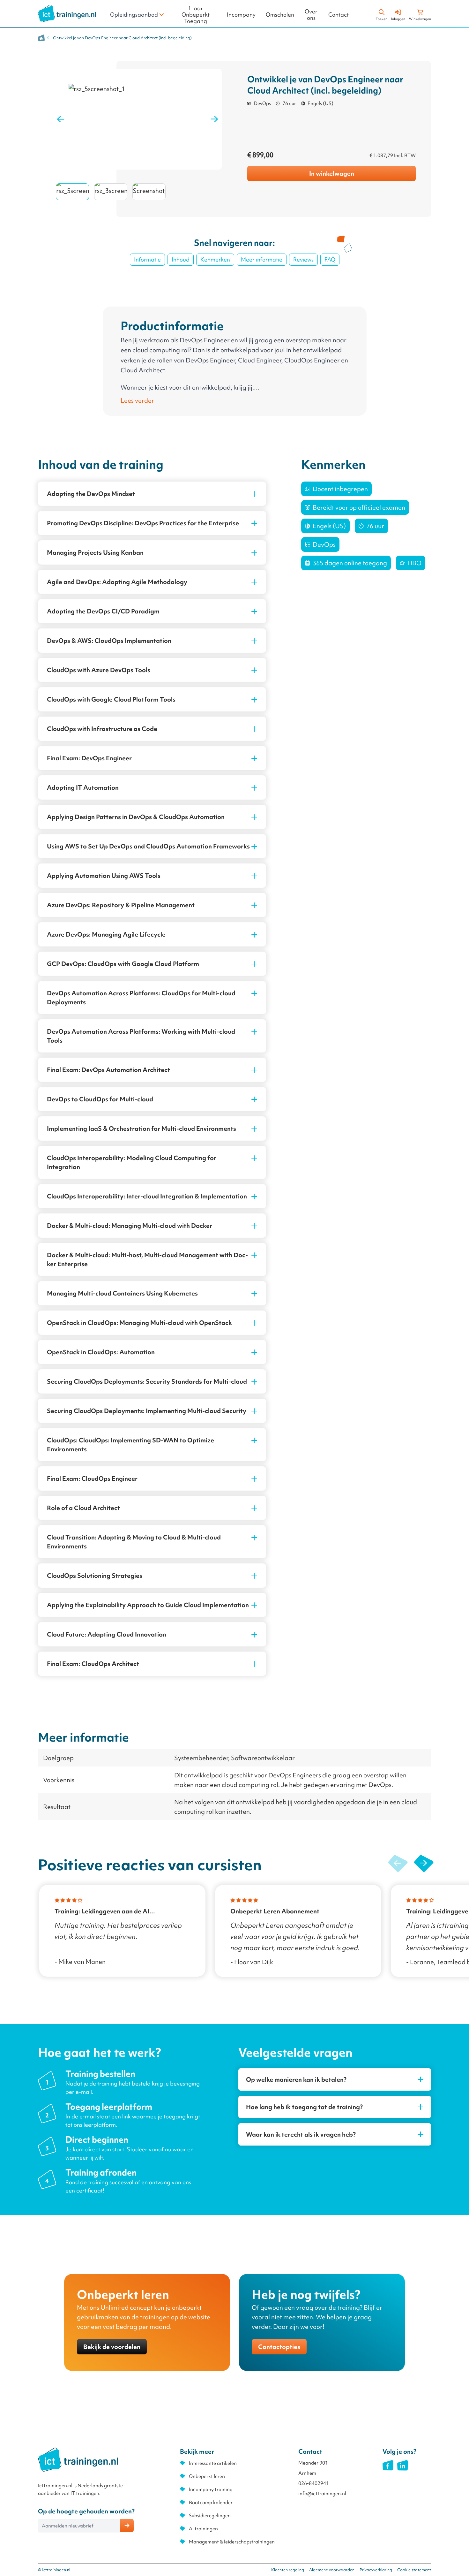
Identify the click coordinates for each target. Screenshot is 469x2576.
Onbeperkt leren (207, 2476)
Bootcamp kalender (211, 2503)
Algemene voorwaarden (332, 2570)
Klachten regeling (288, 2570)
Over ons (311, 15)
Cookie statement (414, 2570)
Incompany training (211, 2489)
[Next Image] (214, 119)
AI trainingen (203, 2529)
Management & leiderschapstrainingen (232, 2542)
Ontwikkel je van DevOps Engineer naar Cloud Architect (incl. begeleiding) (122, 38)
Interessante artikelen (213, 2463)
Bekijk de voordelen (112, 2347)
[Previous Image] (61, 119)
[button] (424, 1864)
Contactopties (279, 2347)
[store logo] (67, 13)
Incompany (241, 15)
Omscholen (280, 15)
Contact (339, 15)
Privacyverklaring (376, 2570)
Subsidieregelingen (210, 2516)
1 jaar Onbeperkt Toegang (196, 15)
